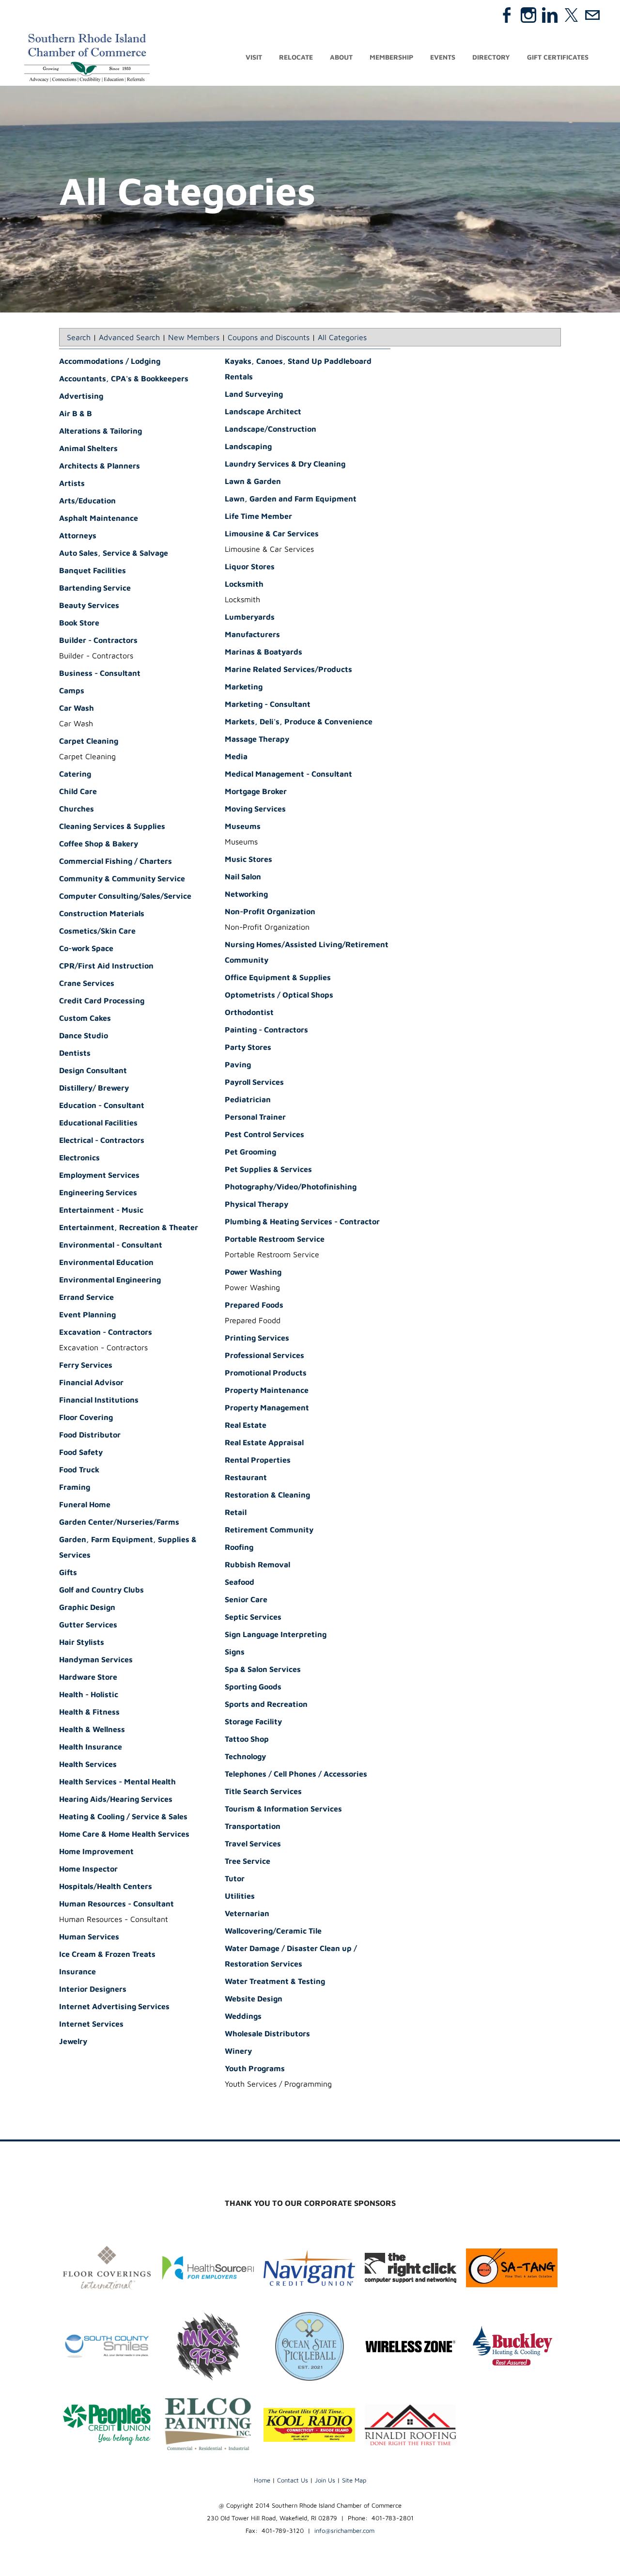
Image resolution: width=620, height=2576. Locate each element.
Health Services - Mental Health (117, 1781)
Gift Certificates (558, 57)
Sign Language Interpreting (276, 1634)
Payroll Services (254, 1082)
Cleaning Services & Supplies (112, 826)
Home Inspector (88, 1869)
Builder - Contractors (98, 640)
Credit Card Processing (102, 1000)
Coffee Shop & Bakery (99, 843)
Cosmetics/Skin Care (97, 931)
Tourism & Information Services (283, 1809)
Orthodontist (249, 1012)
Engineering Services (98, 1192)
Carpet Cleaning (89, 741)
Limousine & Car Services (272, 533)
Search (79, 337)
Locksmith (244, 584)
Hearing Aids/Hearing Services (116, 1799)
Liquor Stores (250, 566)
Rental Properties (258, 1460)
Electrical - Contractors (102, 1140)
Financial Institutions (99, 1400)
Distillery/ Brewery (94, 1088)
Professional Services (264, 1355)
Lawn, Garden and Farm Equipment (291, 499)
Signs (235, 1652)
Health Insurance (91, 1747)
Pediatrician (248, 1099)
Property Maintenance (267, 1390)
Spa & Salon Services (263, 1669)
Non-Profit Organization (270, 911)
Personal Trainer (255, 1117)
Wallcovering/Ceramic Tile (273, 1931)
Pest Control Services (264, 1134)
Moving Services (255, 809)
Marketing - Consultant (268, 704)
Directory (491, 57)
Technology (245, 1756)
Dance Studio (84, 1035)
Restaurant (246, 1477)
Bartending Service (95, 588)
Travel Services (253, 1843)
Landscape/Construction (271, 429)
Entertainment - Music (101, 1210)
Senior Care (246, 1599)
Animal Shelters (88, 448)
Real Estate (246, 1425)
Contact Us (293, 2480)
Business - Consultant (100, 673)
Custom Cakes (85, 1018)
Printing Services (257, 1338)
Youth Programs (255, 2068)
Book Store (79, 623)
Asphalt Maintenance (99, 518)
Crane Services (87, 983)
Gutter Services (88, 1624)
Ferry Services (86, 1365)
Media (236, 756)
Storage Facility (253, 1721)
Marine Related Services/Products (288, 669)
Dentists (75, 1053)
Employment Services (99, 1175)
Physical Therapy (256, 1204)
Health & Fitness (89, 1712)
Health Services (88, 1764)
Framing (75, 1487)
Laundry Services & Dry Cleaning (285, 464)
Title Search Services (263, 1791)
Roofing (239, 1547)
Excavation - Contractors (106, 1332)
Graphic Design (87, 1607)
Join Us (325, 2480)
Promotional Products (266, 1373)
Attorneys (78, 535)
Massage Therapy (257, 739)
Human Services (89, 1936)
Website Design (254, 1998)
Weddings (243, 2016)
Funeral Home (85, 1504)
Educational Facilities (98, 1123)
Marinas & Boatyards (263, 652)
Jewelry (73, 2041)
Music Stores (248, 859)
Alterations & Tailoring (101, 431)
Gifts (68, 1572)
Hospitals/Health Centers (106, 1886)
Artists (72, 483)
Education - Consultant (102, 1105)
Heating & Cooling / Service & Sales (123, 1816)
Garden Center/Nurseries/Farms (119, 1522)
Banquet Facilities (93, 570)
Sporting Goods (253, 1686)
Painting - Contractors (266, 1030)
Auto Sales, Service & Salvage (114, 553)
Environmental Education (106, 1262)
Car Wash (77, 708)
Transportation (253, 1826)
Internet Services (91, 2024)
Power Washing (253, 1272)
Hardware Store (88, 1677)
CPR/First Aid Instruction (106, 966)
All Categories (342, 337)
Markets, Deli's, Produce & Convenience (299, 721)
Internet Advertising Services (114, 2006)
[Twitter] (571, 15)
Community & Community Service (122, 878)
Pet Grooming (250, 1152)
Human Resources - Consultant (116, 1904)
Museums (243, 826)
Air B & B (76, 413)
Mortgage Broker (256, 791)
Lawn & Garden (253, 481)
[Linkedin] (550, 15)
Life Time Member (258, 516)
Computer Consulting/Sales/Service (125, 896)
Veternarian (247, 1913)
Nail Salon (243, 876)
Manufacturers (252, 634)
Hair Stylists (82, 1642)
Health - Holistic (89, 1694)
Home (262, 2480)
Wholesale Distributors (267, 2033)
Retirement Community (269, 1530)
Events (443, 57)
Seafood (240, 1582)
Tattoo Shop (247, 1739)
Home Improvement (96, 1851)
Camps (72, 690)
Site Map (354, 2480)
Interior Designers (93, 1989)
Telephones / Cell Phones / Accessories (296, 1774)
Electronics (79, 1157)
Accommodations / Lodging (110, 361)
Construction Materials (102, 913)
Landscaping (248, 446)
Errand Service (86, 1297)
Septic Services (253, 1617)
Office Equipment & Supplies (278, 977)
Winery (238, 2051)
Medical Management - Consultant (288, 774)
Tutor (235, 1878)
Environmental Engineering (110, 1280)
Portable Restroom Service (275, 1239)
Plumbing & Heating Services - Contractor (302, 1221)
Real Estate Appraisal (264, 1442)
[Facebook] (507, 15)
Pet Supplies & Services (268, 1169)
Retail (236, 1512)
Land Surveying (254, 394)
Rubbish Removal (257, 1564)
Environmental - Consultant (111, 1245)
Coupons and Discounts (269, 337)
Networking (246, 894)
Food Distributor (90, 1435)
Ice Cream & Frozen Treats (107, 1954)
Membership (391, 57)
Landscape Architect (263, 411)
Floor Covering (86, 1417)
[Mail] (592, 15)
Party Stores (248, 1047)
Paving (238, 1064)
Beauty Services (89, 605)
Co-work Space (86, 948)
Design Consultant (93, 1070)
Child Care (78, 791)
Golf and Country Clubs (101, 1590)
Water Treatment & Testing (275, 1981)
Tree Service (248, 1861)
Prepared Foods (254, 1305)
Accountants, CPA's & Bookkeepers (124, 378)
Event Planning (87, 1314)
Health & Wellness (92, 1729)
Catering (75, 774)
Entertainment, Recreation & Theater (129, 1227)
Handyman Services (96, 1659)
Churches (77, 809)
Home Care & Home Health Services (124, 1834)
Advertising (81, 396)
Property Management (267, 1407)
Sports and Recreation (266, 1704)
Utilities (240, 1896)
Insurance (77, 1971)
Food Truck (79, 1469)
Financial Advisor (91, 1382)
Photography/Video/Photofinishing (291, 1187)
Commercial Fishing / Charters (116, 861)
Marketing (244, 687)
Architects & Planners (100, 466)
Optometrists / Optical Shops (279, 995)
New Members (194, 337)
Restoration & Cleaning (267, 1495)
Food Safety (81, 1452)
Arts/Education (87, 500)
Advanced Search (129, 337)
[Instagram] (528, 15)
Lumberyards (250, 617)
